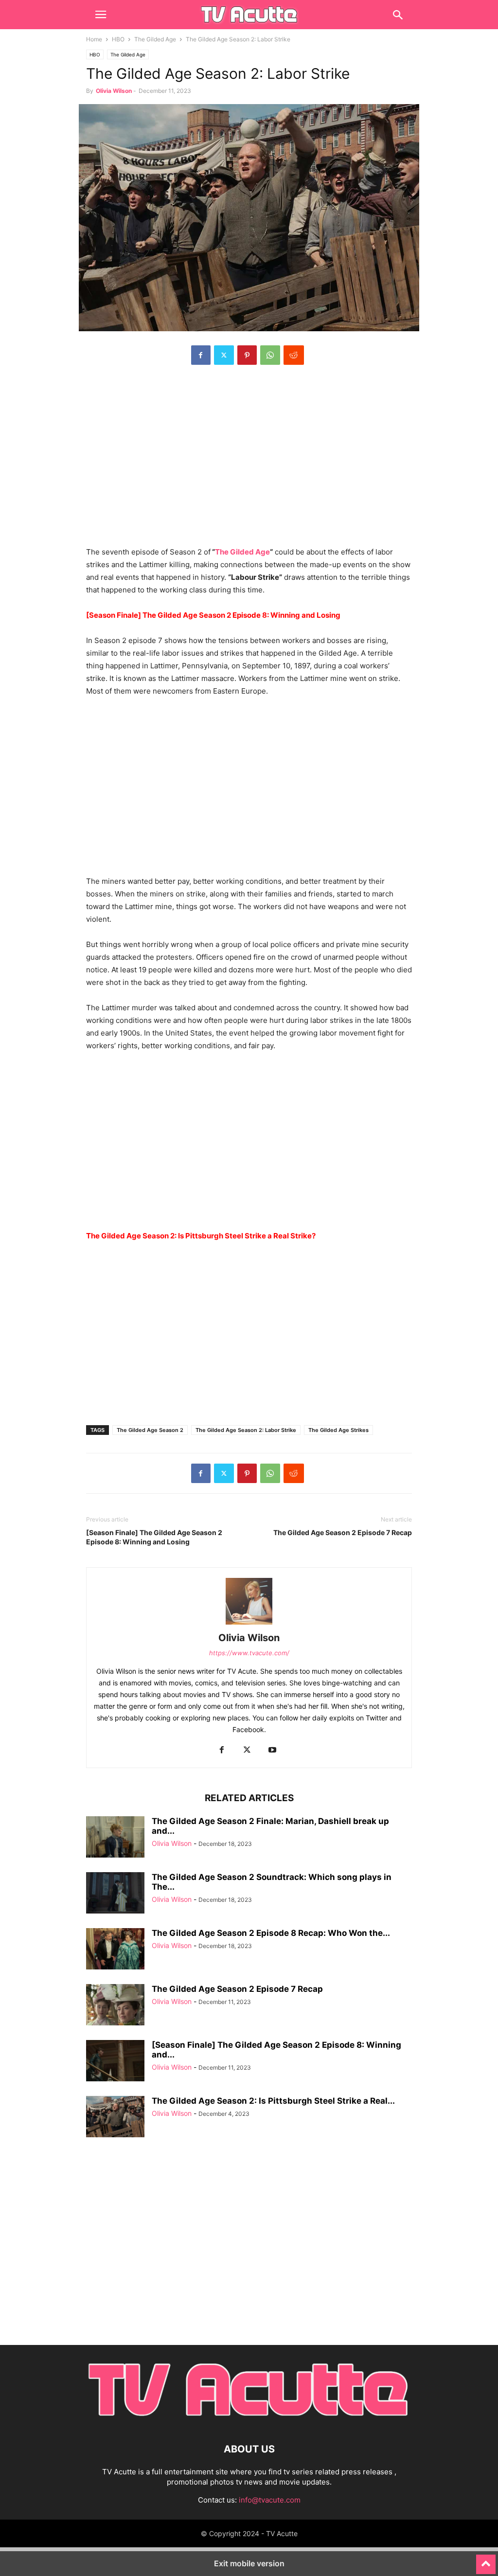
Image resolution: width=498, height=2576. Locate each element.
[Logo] (249, 2420)
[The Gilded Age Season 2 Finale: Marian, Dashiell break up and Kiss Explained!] (115, 1838)
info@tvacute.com (270, 2500)
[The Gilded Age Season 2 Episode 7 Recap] (115, 2006)
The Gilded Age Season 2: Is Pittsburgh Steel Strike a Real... (273, 2101)
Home (94, 39)
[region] (249, 461)
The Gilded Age (155, 39)
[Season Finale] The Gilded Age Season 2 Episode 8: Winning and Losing (154, 1537)
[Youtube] (272, 1750)
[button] (101, 15)
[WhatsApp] (270, 355)
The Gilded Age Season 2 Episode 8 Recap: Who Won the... (271, 1933)
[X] (224, 355)
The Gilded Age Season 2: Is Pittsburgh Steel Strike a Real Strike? (201, 1236)
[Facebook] (201, 355)
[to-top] (486, 2560)
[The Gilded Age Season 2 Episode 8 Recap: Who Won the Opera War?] (115, 1950)
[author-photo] (249, 1624)
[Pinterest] (247, 355)
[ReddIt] (294, 355)
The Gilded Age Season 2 (150, 1430)
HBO (118, 39)
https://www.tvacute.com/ (249, 1653)
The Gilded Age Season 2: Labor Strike (246, 1430)
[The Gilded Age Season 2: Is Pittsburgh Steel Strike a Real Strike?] (115, 2118)
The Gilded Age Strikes (338, 1430)
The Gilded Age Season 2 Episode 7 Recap (343, 1532)
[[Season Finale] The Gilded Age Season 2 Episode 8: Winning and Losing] (115, 2062)
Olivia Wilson (114, 91)
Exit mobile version (249, 2563)
